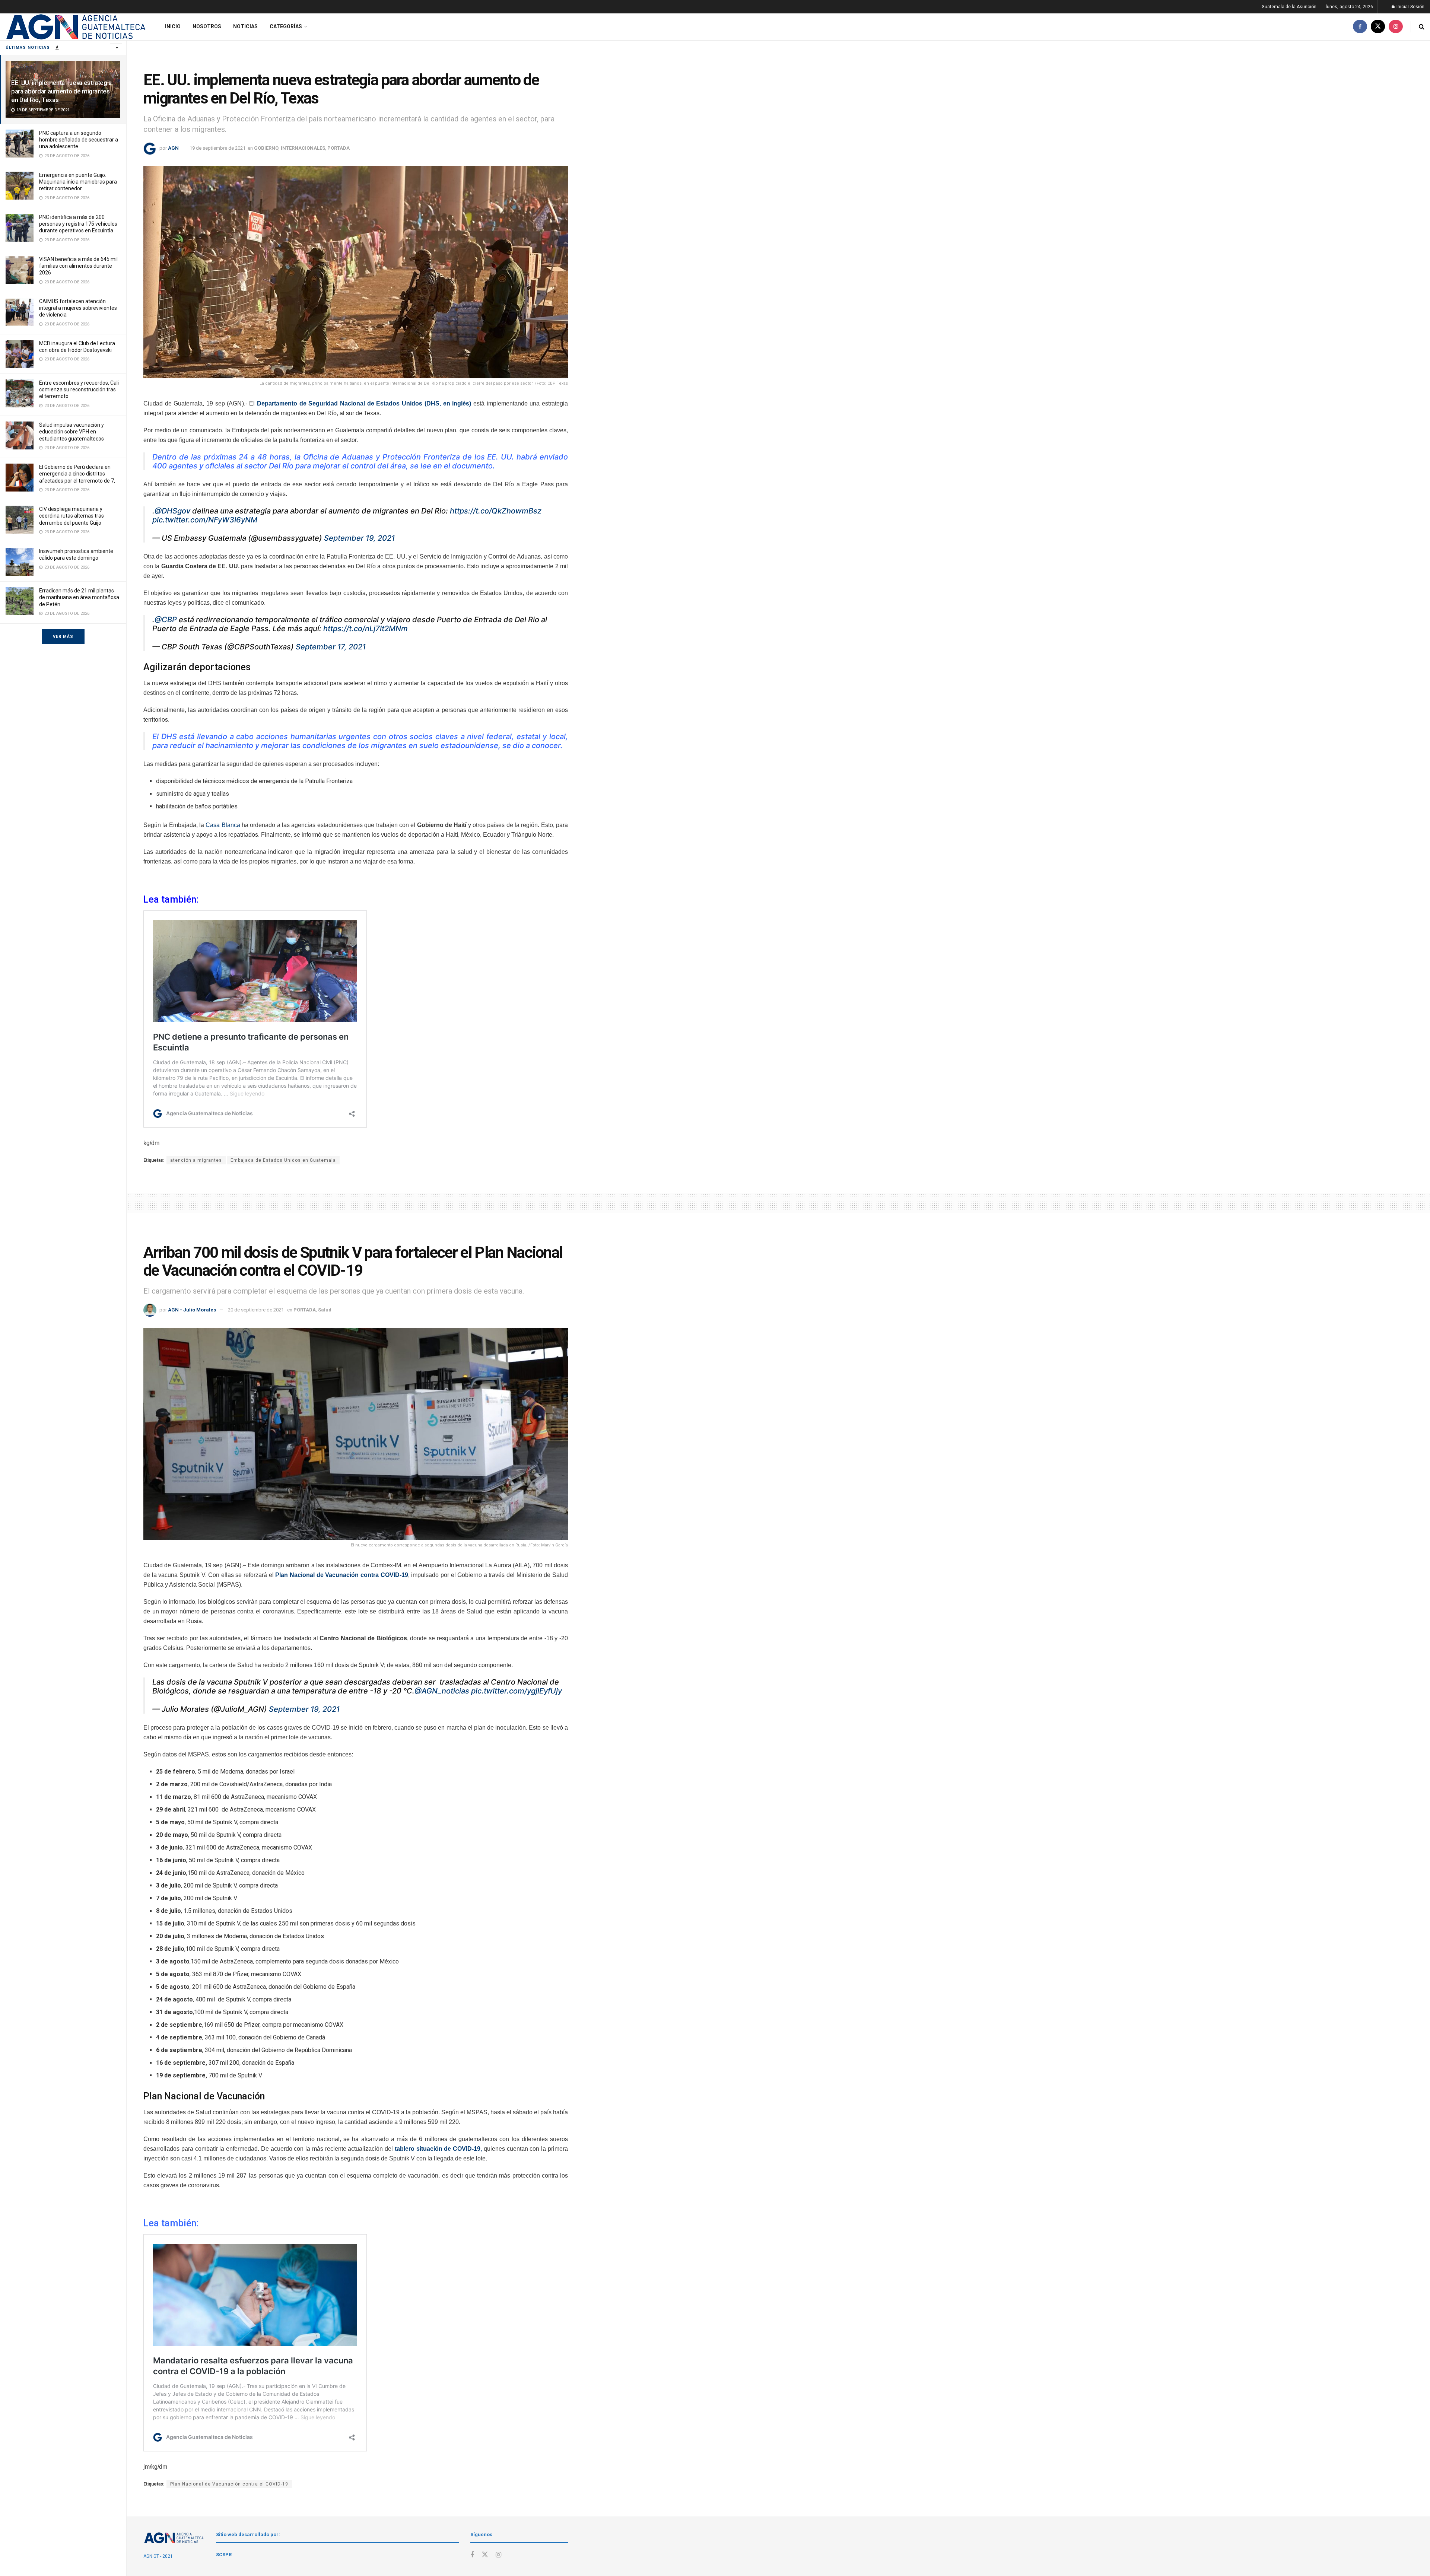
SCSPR (224, 2555)
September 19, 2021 (359, 538)
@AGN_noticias (442, 1691)
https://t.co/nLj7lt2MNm (366, 629)
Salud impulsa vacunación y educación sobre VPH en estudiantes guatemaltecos (71, 432)
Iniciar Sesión (1410, 7)
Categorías (286, 26)
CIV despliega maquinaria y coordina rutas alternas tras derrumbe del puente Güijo (71, 516)
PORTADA (339, 148)
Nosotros (207, 26)
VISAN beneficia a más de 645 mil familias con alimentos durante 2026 (78, 266)
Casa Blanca (222, 825)
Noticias (245, 26)
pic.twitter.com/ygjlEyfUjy (517, 1691)
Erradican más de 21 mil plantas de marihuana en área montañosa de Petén (79, 597)
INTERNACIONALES (303, 148)
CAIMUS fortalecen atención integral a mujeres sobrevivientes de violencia (78, 308)
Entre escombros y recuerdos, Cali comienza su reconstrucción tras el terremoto (79, 389)
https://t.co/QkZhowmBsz (496, 511)
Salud (325, 1310)
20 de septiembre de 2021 (256, 1310)
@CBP (166, 620)
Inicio (173, 26)
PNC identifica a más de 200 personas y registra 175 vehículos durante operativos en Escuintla (78, 224)
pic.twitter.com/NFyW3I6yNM (205, 520)
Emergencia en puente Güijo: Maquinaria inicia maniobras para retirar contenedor (78, 182)
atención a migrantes (196, 1160)
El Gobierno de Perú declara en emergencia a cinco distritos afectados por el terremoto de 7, (77, 474)
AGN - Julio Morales (192, 1310)
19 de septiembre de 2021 (217, 148)
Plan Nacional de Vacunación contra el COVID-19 (229, 2484)
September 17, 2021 (331, 647)
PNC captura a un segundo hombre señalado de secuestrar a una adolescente (79, 140)
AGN (173, 148)
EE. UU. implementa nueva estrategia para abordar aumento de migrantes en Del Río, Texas (61, 91)
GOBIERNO (266, 148)
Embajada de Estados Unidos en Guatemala (283, 1160)
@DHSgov (172, 511)
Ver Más (63, 637)
